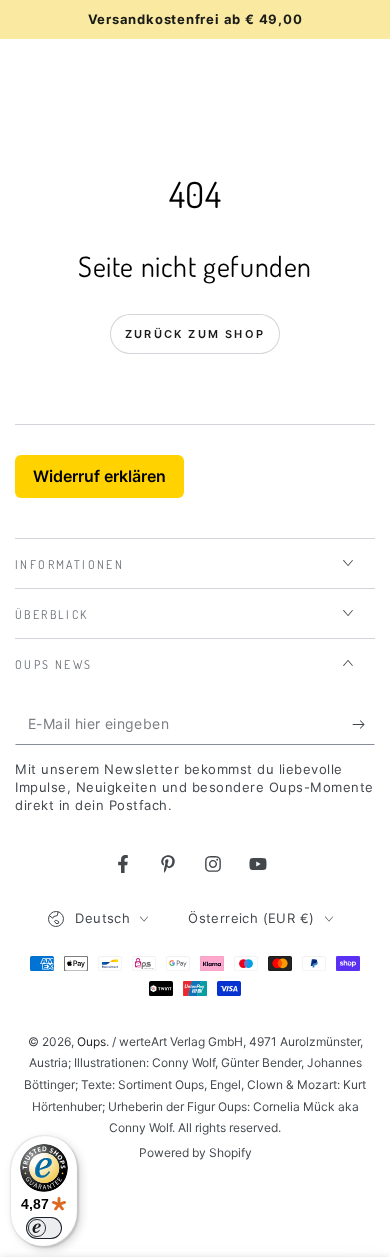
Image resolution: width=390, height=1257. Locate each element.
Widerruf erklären (99, 476)
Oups (91, 1041)
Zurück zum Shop (195, 334)
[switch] (44, 1228)
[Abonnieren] (363, 725)
